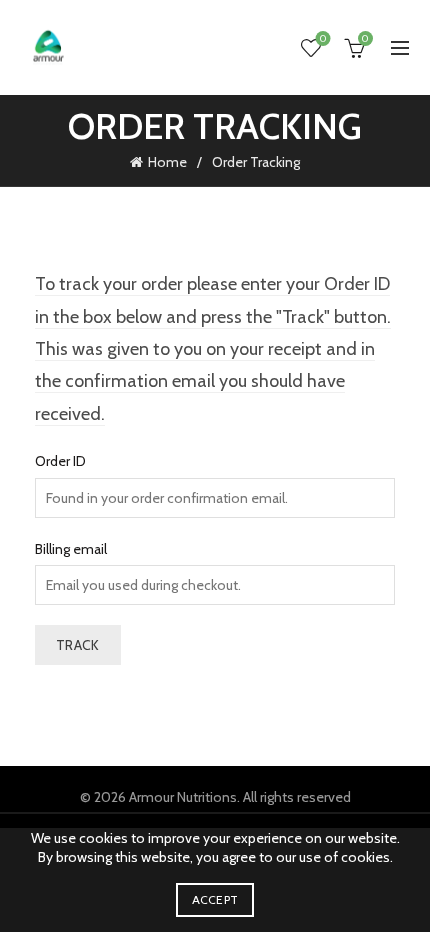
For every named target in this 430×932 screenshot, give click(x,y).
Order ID (60, 461)
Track (78, 645)
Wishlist (323, 39)
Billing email (71, 549)
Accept (215, 899)
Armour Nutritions (183, 797)
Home (167, 162)
